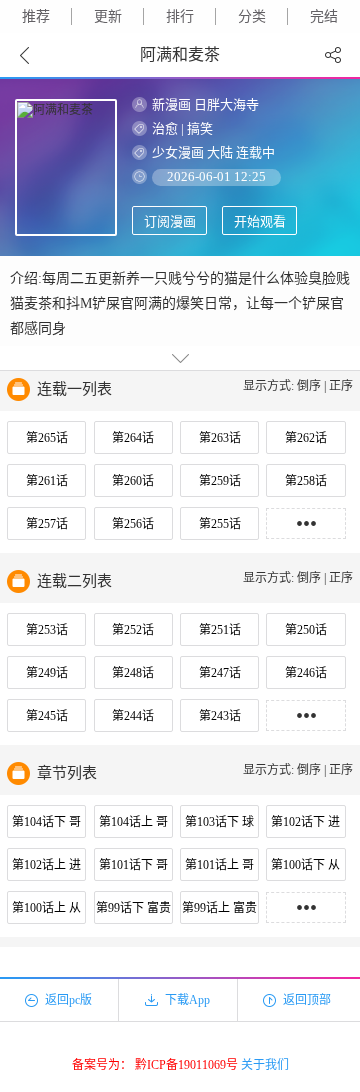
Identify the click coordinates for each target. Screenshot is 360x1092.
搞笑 (200, 128)
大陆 (220, 152)
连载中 (255, 152)
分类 (252, 16)
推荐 (36, 16)
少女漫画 (178, 152)
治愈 (165, 128)
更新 (108, 16)
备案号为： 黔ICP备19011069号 (155, 1065)
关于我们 (265, 1065)
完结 (324, 16)
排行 (180, 16)
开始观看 (260, 221)
